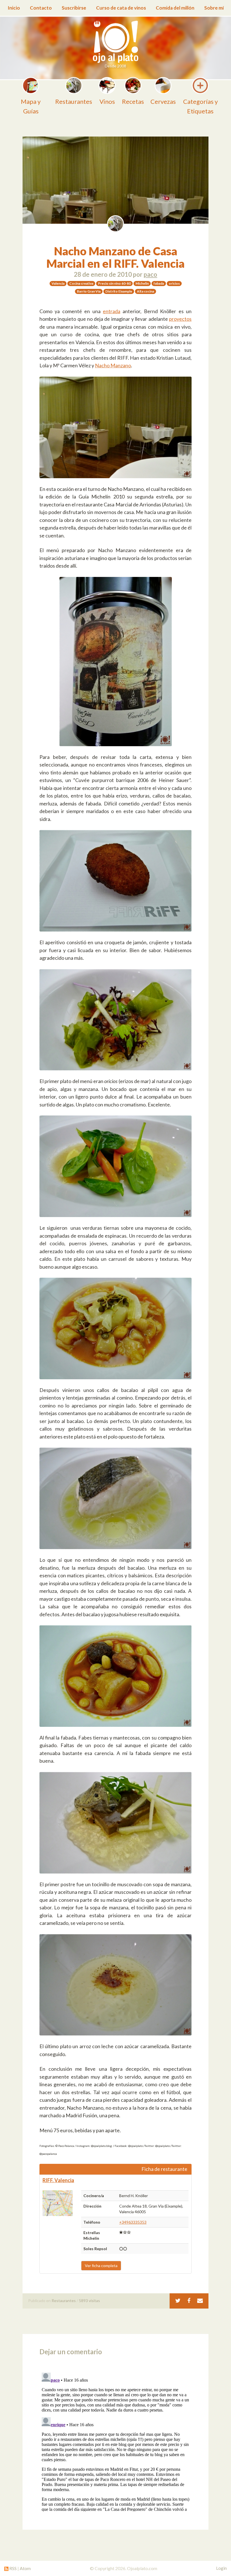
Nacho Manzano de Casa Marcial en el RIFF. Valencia (115, 257)
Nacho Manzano (113, 365)
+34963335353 (133, 2222)
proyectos (180, 319)
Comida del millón (175, 8)
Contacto (41, 8)
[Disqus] (115, 2441)
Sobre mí (214, 8)
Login (221, 2568)
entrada (112, 311)
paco (150, 274)
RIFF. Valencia (58, 2180)
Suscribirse (74, 8)
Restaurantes (64, 2301)
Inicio (14, 8)
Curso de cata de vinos (121, 8)
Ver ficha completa (101, 2266)
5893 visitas (89, 2301)
